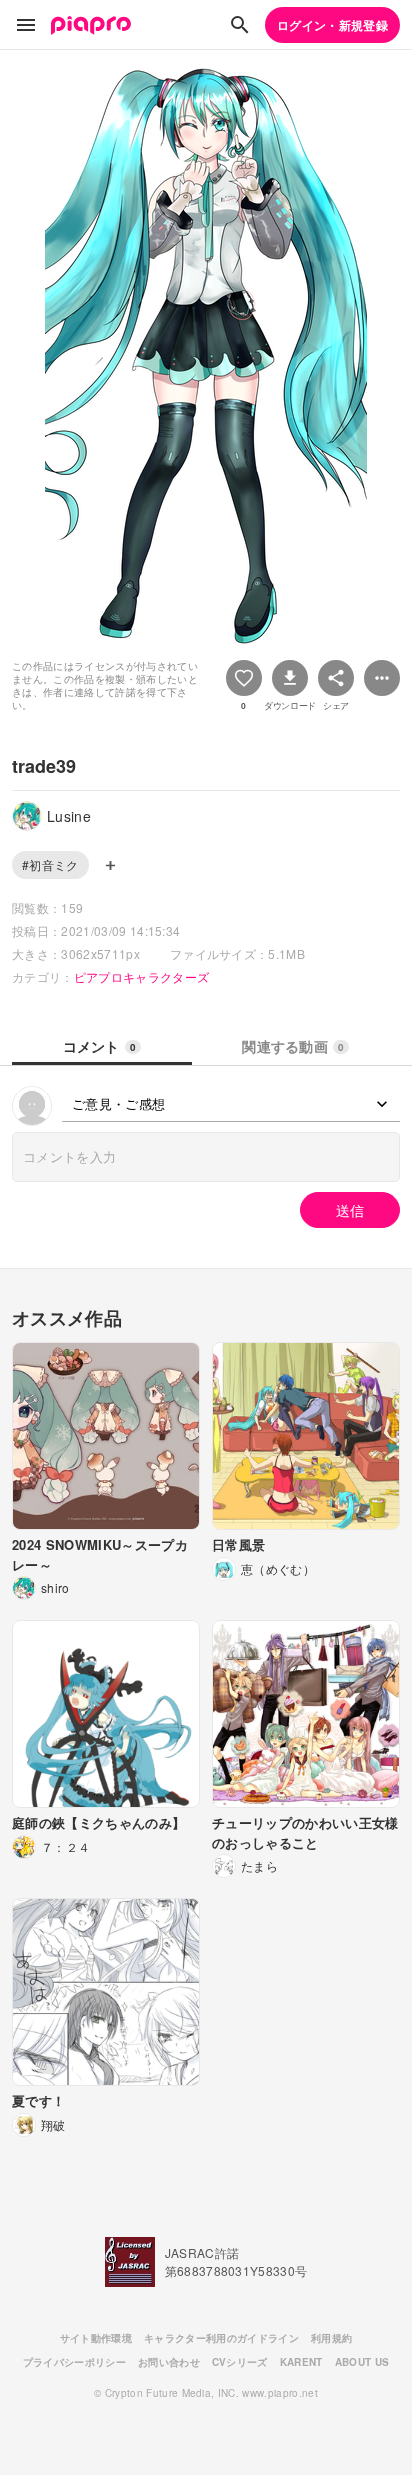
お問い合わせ (169, 2362)
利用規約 (331, 2338)
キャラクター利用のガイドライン (221, 2338)
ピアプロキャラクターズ (142, 976)
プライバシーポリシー (74, 2362)
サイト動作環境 (96, 2338)
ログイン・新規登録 (332, 25)
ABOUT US (362, 2362)
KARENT (301, 2362)
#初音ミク (50, 864)
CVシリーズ (240, 2362)
